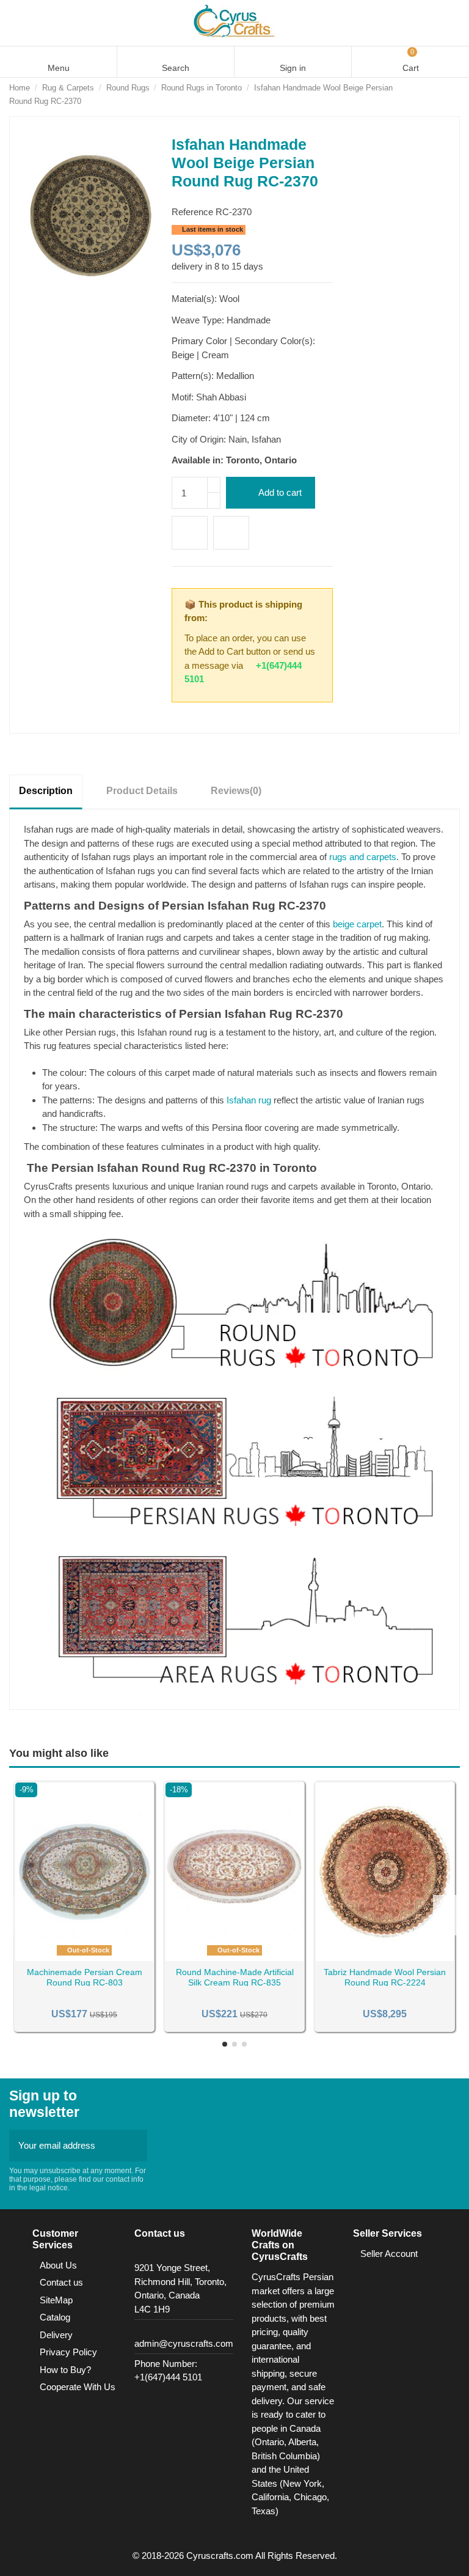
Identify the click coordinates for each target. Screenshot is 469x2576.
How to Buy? (65, 2370)
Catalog (55, 2317)
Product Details (142, 791)
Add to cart (280, 492)
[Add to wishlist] (190, 533)
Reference (192, 212)
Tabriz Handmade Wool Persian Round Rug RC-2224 (385, 1977)
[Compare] (85, 1957)
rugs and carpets (363, 857)
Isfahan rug (249, 1100)
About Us (58, 2265)
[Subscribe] (134, 2146)
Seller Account (389, 2254)
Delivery (56, 2335)
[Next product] (454, 94)
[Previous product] (442, 94)
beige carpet (357, 924)
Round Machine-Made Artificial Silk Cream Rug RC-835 (235, 1977)
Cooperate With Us (78, 2387)
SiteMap (56, 2300)
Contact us (61, 2282)
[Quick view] (100, 1957)
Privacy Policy (68, 2352)
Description (46, 791)
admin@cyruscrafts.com (184, 2343)
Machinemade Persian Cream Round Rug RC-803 (85, 1977)
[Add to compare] (231, 533)
